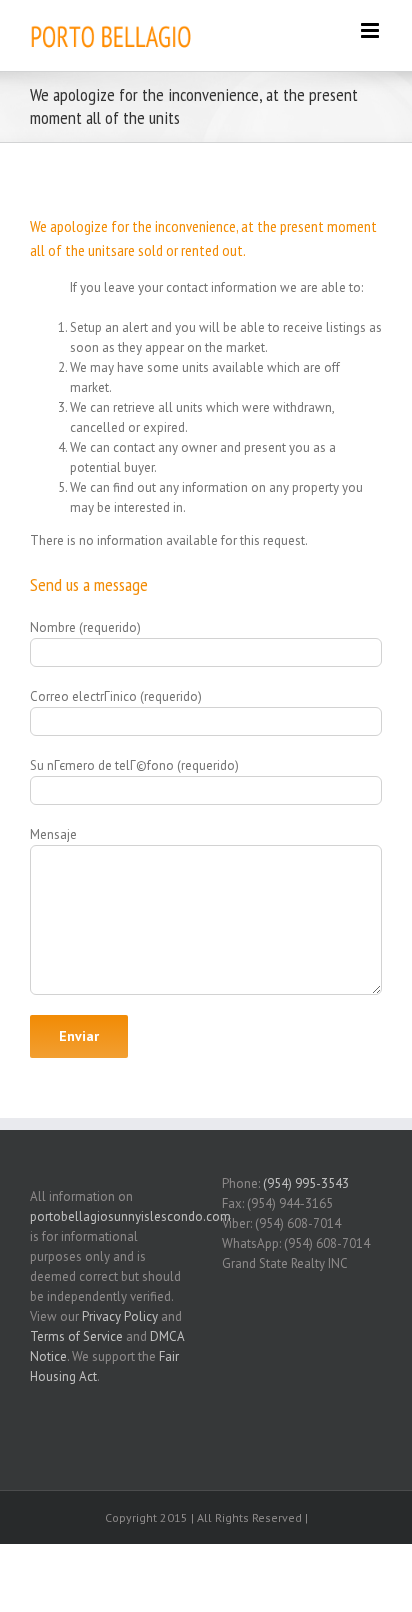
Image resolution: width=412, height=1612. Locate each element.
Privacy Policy (120, 1316)
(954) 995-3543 (306, 1183)
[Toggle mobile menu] (371, 30)
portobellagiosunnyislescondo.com (130, 1216)
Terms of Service (76, 1336)
